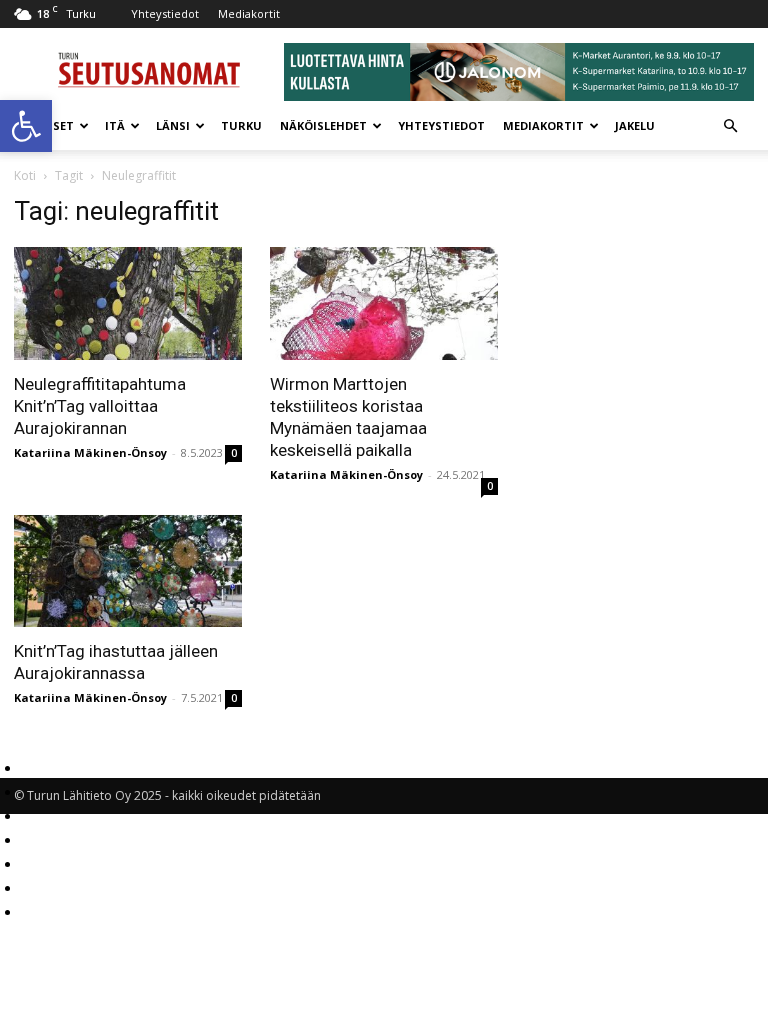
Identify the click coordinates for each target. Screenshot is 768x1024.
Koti (25, 175)
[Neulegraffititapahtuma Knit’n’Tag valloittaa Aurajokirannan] (128, 303)
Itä (115, 125)
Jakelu (635, 125)
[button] (26, 126)
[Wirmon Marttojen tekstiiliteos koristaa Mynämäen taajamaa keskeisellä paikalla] (384, 303)
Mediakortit (249, 13)
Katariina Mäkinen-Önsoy (90, 452)
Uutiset (48, 125)
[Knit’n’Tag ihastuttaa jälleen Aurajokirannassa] (128, 571)
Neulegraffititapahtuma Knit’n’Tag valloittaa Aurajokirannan (100, 406)
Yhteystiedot (165, 13)
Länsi (173, 125)
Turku (241, 125)
